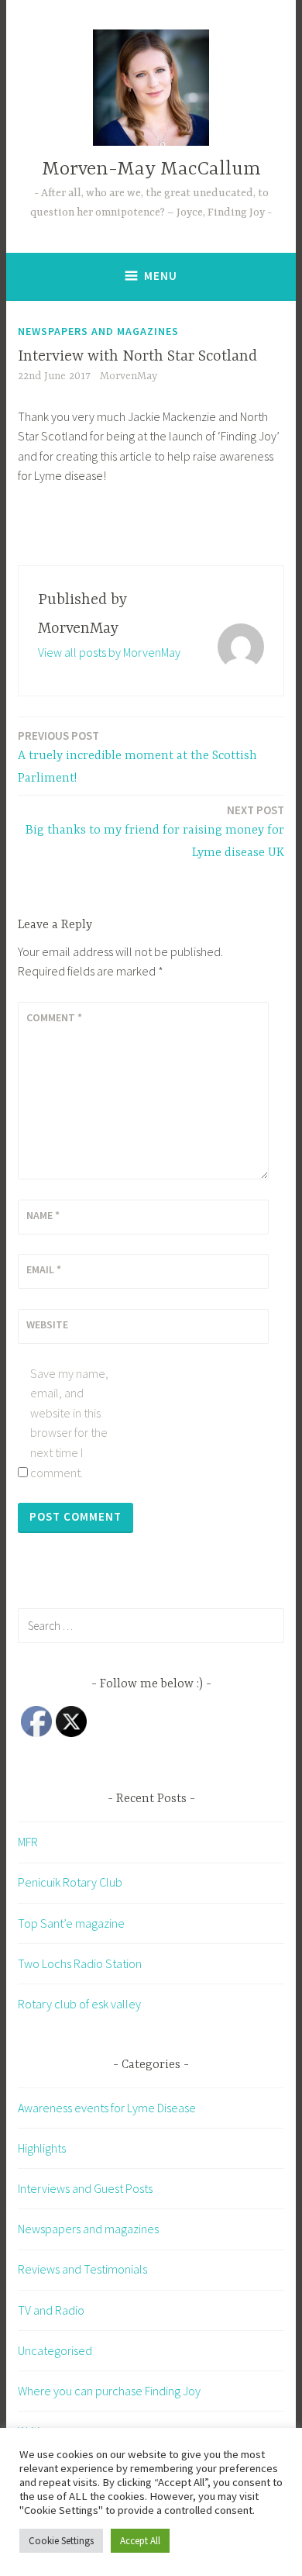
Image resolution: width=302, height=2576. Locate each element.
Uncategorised (55, 2350)
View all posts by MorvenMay (109, 652)
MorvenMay (129, 376)
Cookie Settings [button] (61, 2541)
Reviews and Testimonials (82, 2269)
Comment (54, 1017)
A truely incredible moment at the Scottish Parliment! (137, 757)
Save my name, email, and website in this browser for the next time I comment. (69, 1423)
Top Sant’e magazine (71, 1923)
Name (43, 1215)
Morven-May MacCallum (151, 169)
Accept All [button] (140, 2541)
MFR (28, 1842)
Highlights (42, 2148)
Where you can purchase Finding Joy (109, 2391)
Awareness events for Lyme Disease (107, 2108)
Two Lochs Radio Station (80, 1963)
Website (47, 1324)
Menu (161, 276)
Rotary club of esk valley (79, 2004)
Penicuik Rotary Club (70, 1882)
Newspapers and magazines (98, 331)
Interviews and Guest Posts (85, 2188)
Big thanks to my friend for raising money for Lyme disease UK (155, 831)
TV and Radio (51, 2310)
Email (44, 1269)
